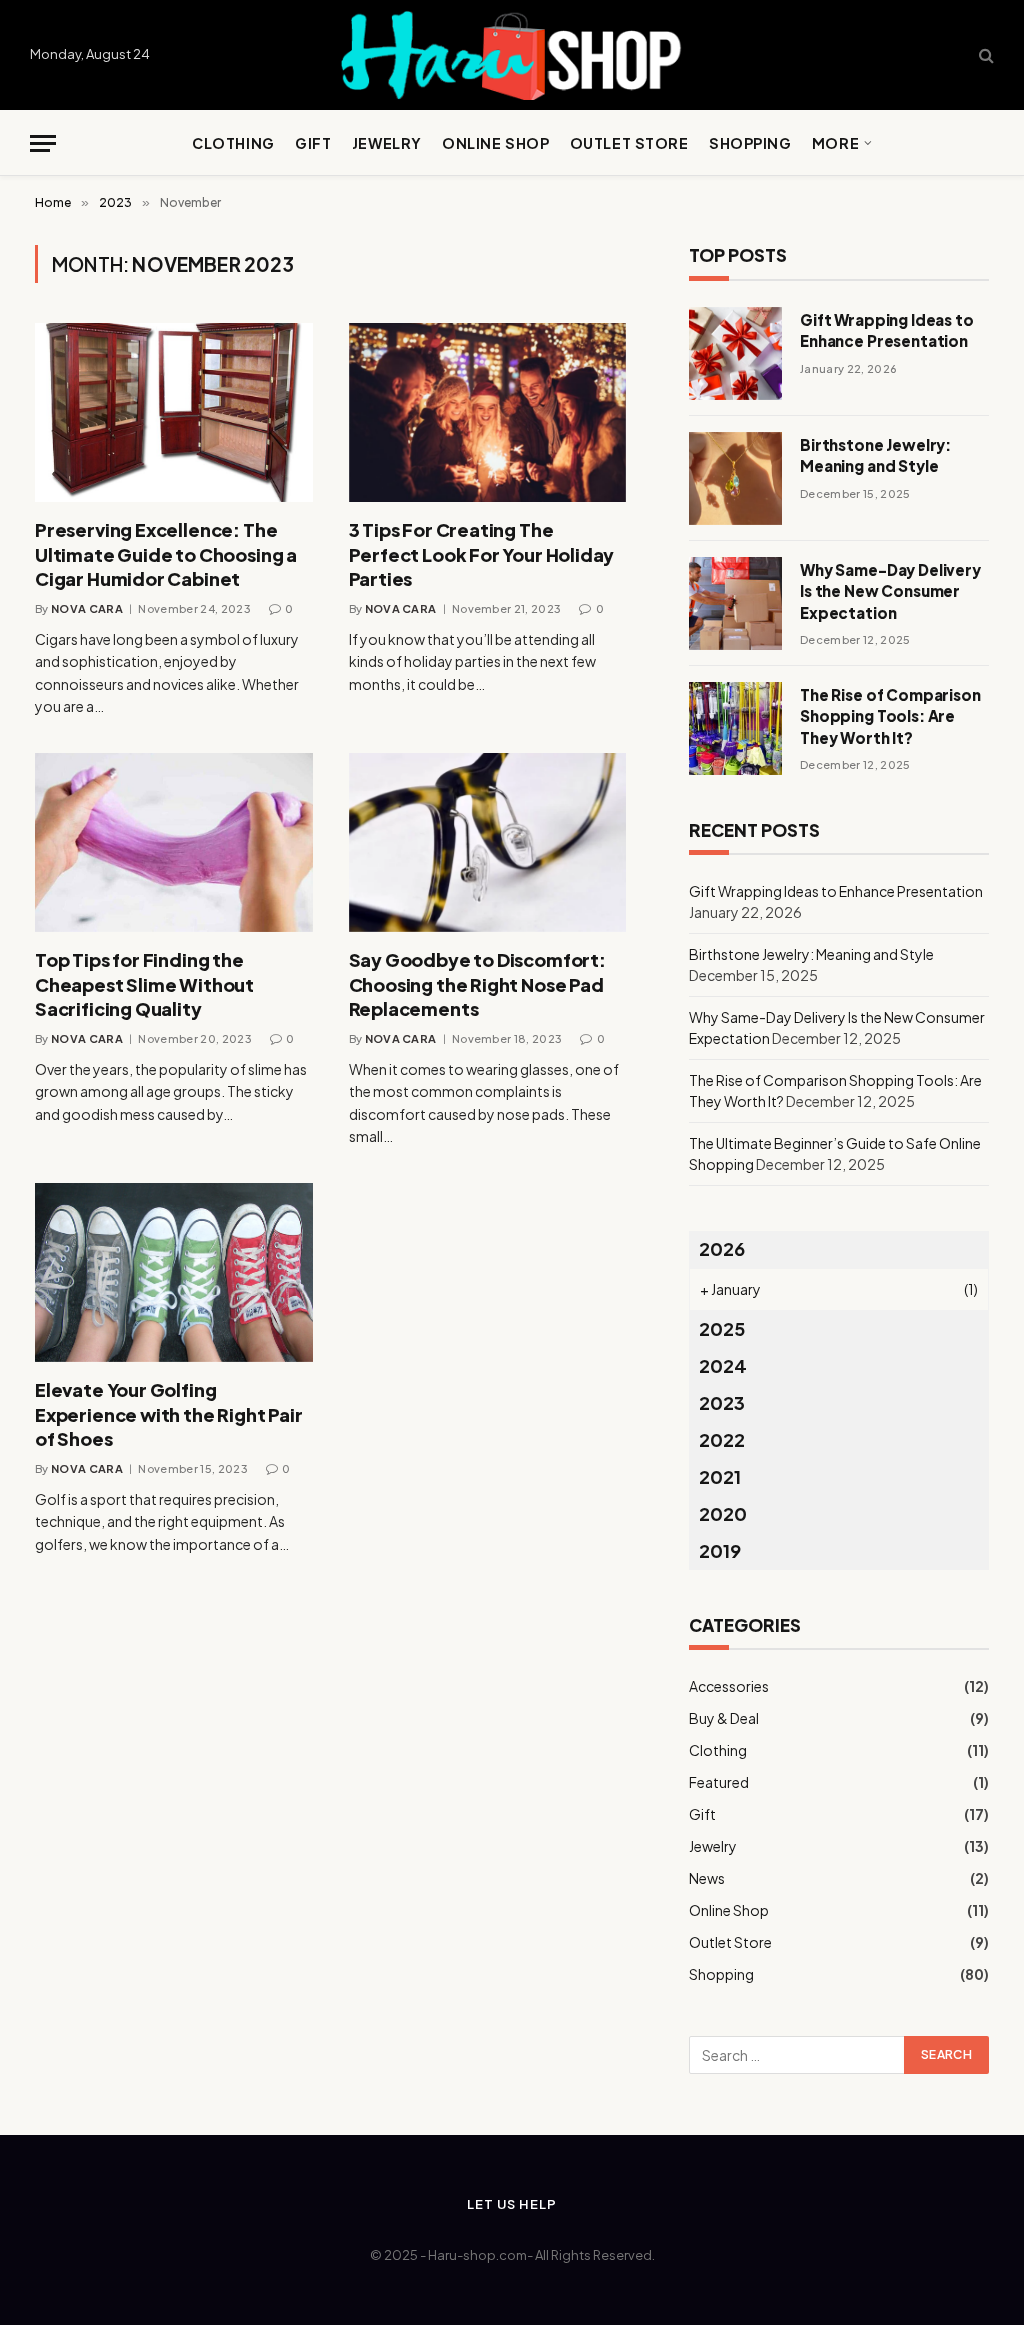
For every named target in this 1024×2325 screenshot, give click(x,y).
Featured (719, 1782)
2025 (722, 1328)
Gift (313, 143)
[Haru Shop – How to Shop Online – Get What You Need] (512, 55)
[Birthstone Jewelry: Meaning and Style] (735, 478)
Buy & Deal (724, 1718)
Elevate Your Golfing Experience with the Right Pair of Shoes (169, 1414)
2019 (720, 1550)
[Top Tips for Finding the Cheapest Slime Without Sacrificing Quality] (174, 842)
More (835, 143)
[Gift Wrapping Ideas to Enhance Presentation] (735, 353)
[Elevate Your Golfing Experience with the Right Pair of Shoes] (174, 1272)
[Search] (984, 55)
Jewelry (387, 143)
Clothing (233, 143)
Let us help (511, 2204)
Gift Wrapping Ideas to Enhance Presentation (887, 330)
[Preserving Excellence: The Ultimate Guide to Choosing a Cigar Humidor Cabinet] (174, 412)
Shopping (750, 143)
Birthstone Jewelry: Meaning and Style (875, 455)
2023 (722, 1402)
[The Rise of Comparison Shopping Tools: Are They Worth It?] (735, 728)
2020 (723, 1513)
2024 (723, 1365)
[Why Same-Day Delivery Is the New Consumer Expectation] (735, 603)
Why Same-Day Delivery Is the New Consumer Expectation (890, 591)
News (707, 1878)
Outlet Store (629, 143)
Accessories (729, 1686)
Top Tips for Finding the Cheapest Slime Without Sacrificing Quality (144, 984)
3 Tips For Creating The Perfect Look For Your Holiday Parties (482, 554)
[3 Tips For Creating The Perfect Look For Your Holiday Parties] (488, 412)
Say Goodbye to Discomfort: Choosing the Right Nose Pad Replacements (477, 984)
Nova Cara (87, 608)
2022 (722, 1439)
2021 (720, 1476)
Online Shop (495, 143)
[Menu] (43, 143)
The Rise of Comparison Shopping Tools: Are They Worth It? (890, 716)
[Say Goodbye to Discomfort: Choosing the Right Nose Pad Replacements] (488, 842)
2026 (722, 1248)
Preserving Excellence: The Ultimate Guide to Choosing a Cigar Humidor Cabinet (166, 554)
